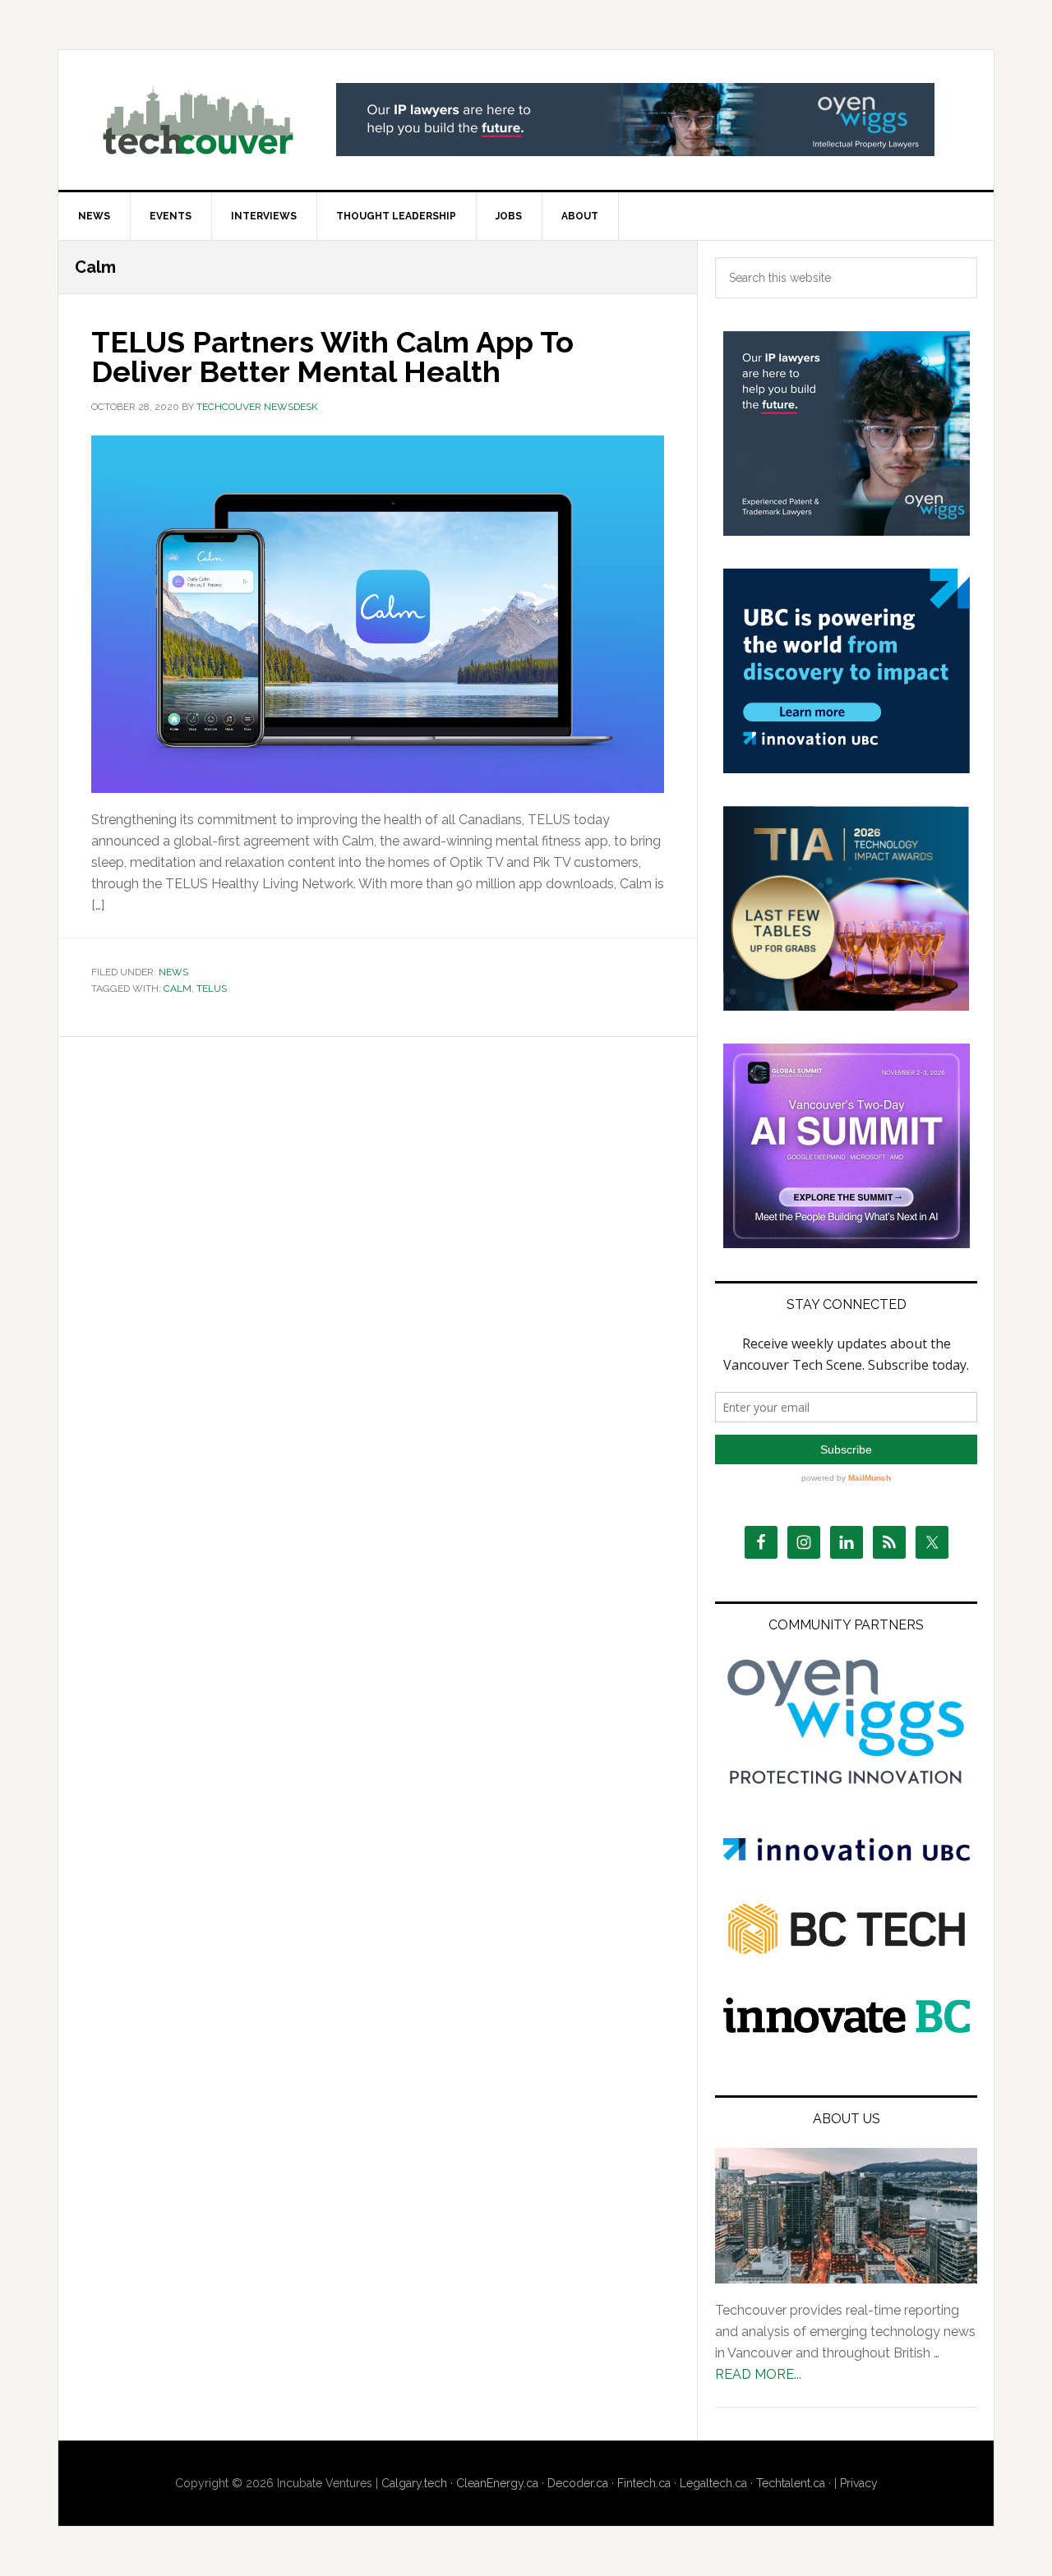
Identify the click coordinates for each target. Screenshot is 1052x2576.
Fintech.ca (644, 2483)
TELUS (212, 988)
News (173, 972)
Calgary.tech (414, 2483)
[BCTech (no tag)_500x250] (847, 1986)
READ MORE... (758, 2374)
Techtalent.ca (791, 2483)
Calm (178, 988)
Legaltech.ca (713, 2483)
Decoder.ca (578, 2483)
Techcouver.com (198, 120)
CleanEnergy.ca (497, 2483)
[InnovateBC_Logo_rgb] (847, 2028)
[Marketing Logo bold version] (847, 1785)
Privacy (859, 2483)
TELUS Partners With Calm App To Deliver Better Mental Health (332, 357)
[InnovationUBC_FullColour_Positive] (847, 1857)
